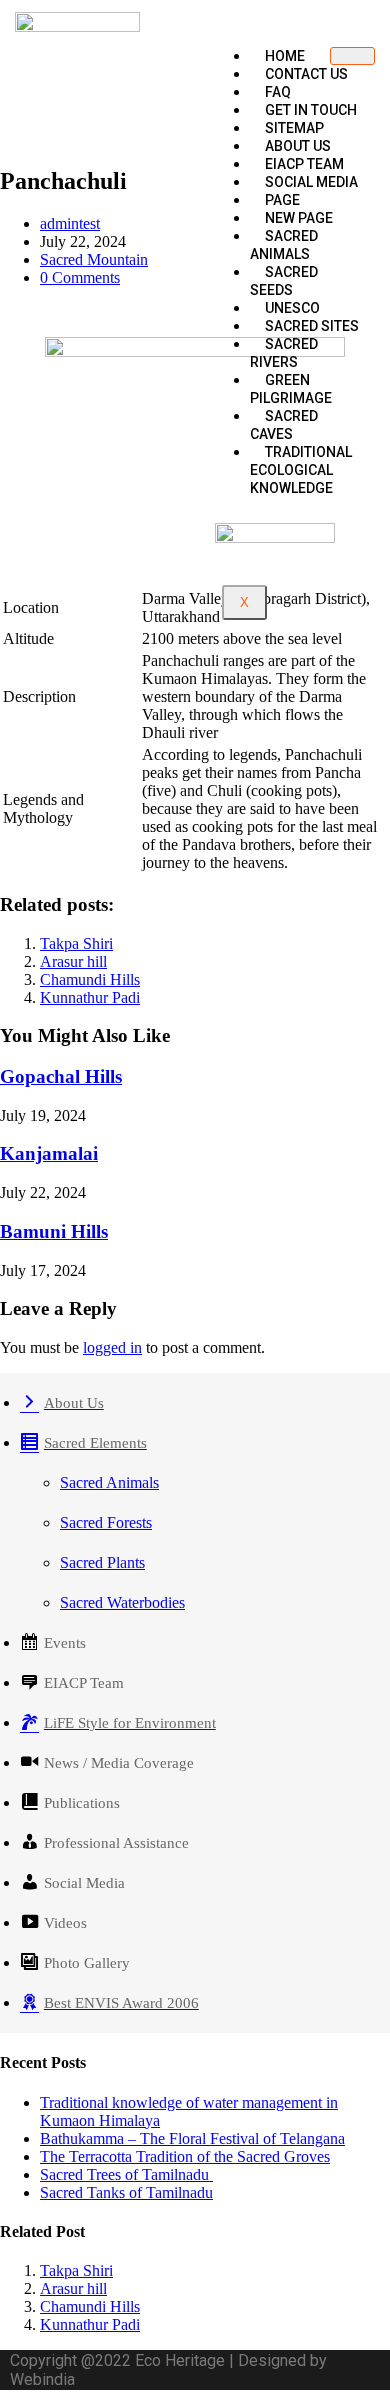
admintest (70, 223)
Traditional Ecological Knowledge (301, 470)
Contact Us (306, 74)
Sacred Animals (284, 245)
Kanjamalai (49, 1153)
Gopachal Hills (61, 1076)
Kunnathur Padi (90, 997)
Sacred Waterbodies (122, 1602)
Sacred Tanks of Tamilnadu (126, 2192)
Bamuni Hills (54, 1231)
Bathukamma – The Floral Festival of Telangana (192, 2138)
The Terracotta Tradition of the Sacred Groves (185, 2156)
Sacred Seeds (284, 281)
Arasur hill (73, 961)
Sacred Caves (284, 425)
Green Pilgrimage (291, 389)
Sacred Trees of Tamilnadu (126, 2174)
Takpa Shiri (76, 943)
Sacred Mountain (94, 259)
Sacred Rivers (284, 353)
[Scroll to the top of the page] (6, 2398)
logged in (112, 1347)
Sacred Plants (102, 1562)
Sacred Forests (106, 1522)
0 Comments (80, 277)
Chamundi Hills (90, 979)
